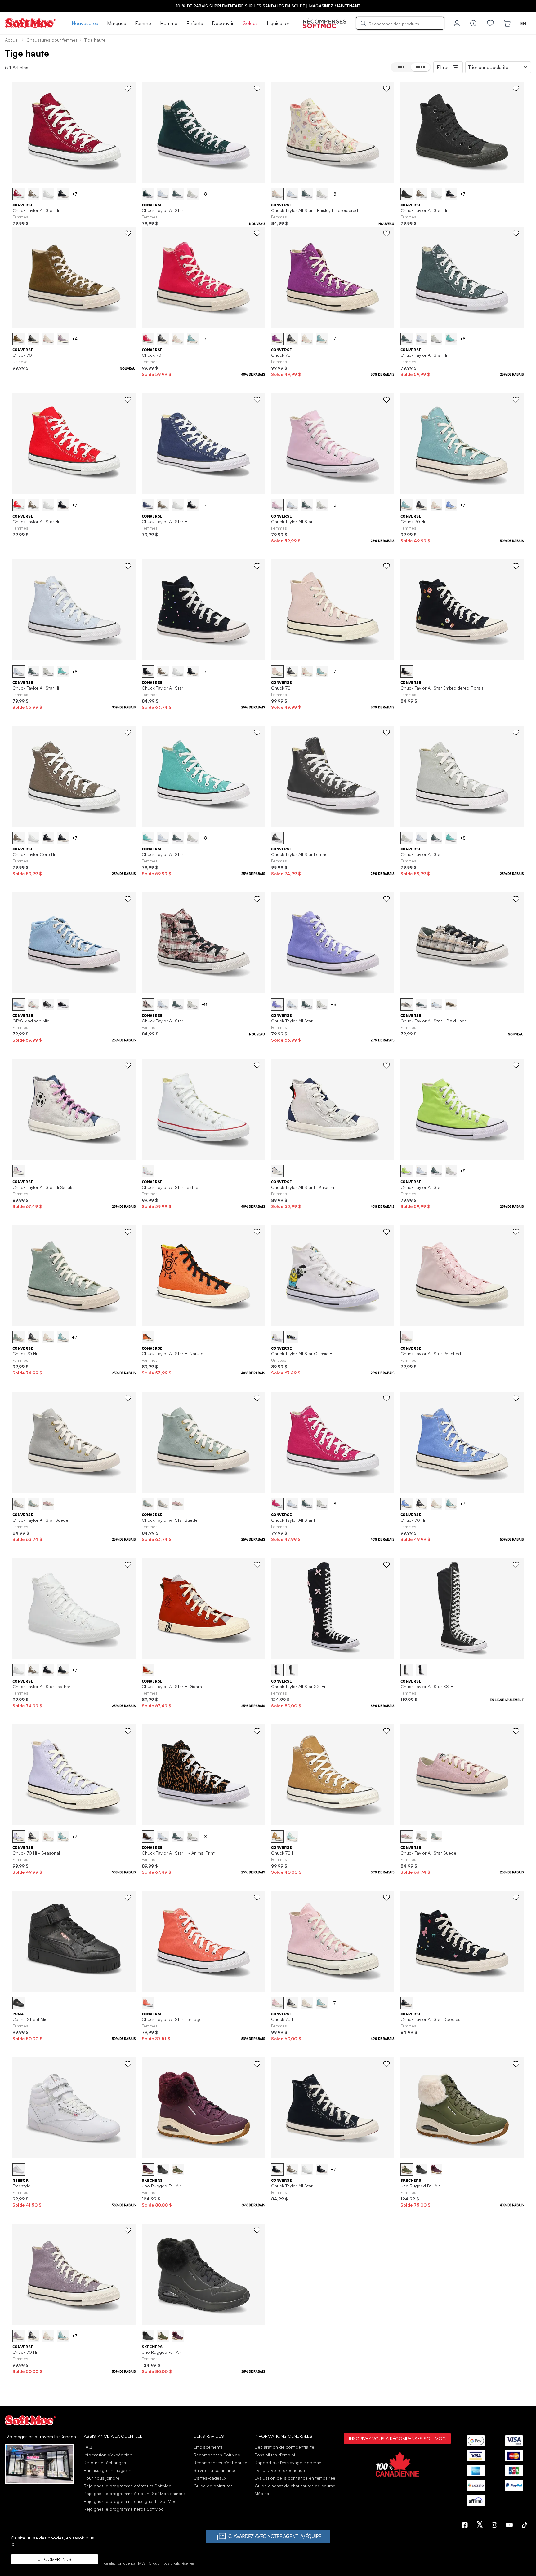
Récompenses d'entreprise (220, 2462)
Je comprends (55, 2559)
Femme (143, 23)
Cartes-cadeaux (210, 2478)
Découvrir (223, 23)
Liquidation (279, 23)
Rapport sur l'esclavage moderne (288, 2462)
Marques (116, 23)
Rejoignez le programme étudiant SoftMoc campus (135, 2493)
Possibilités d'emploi (275, 2455)
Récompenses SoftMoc (217, 2455)
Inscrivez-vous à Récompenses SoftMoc (397, 2438)
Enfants (195, 23)
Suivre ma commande (215, 2470)
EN (523, 23)
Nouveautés (85, 23)
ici (13, 2544)
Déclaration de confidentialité (284, 2447)
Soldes (250, 23)
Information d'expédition (108, 2455)
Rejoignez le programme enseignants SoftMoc (130, 2501)
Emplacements (208, 2447)
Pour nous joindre (102, 2478)
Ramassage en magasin (107, 2470)
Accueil (12, 40)
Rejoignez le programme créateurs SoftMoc (127, 2486)
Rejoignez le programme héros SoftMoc (124, 2509)
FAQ (88, 2447)
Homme (169, 23)
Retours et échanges (105, 2462)
